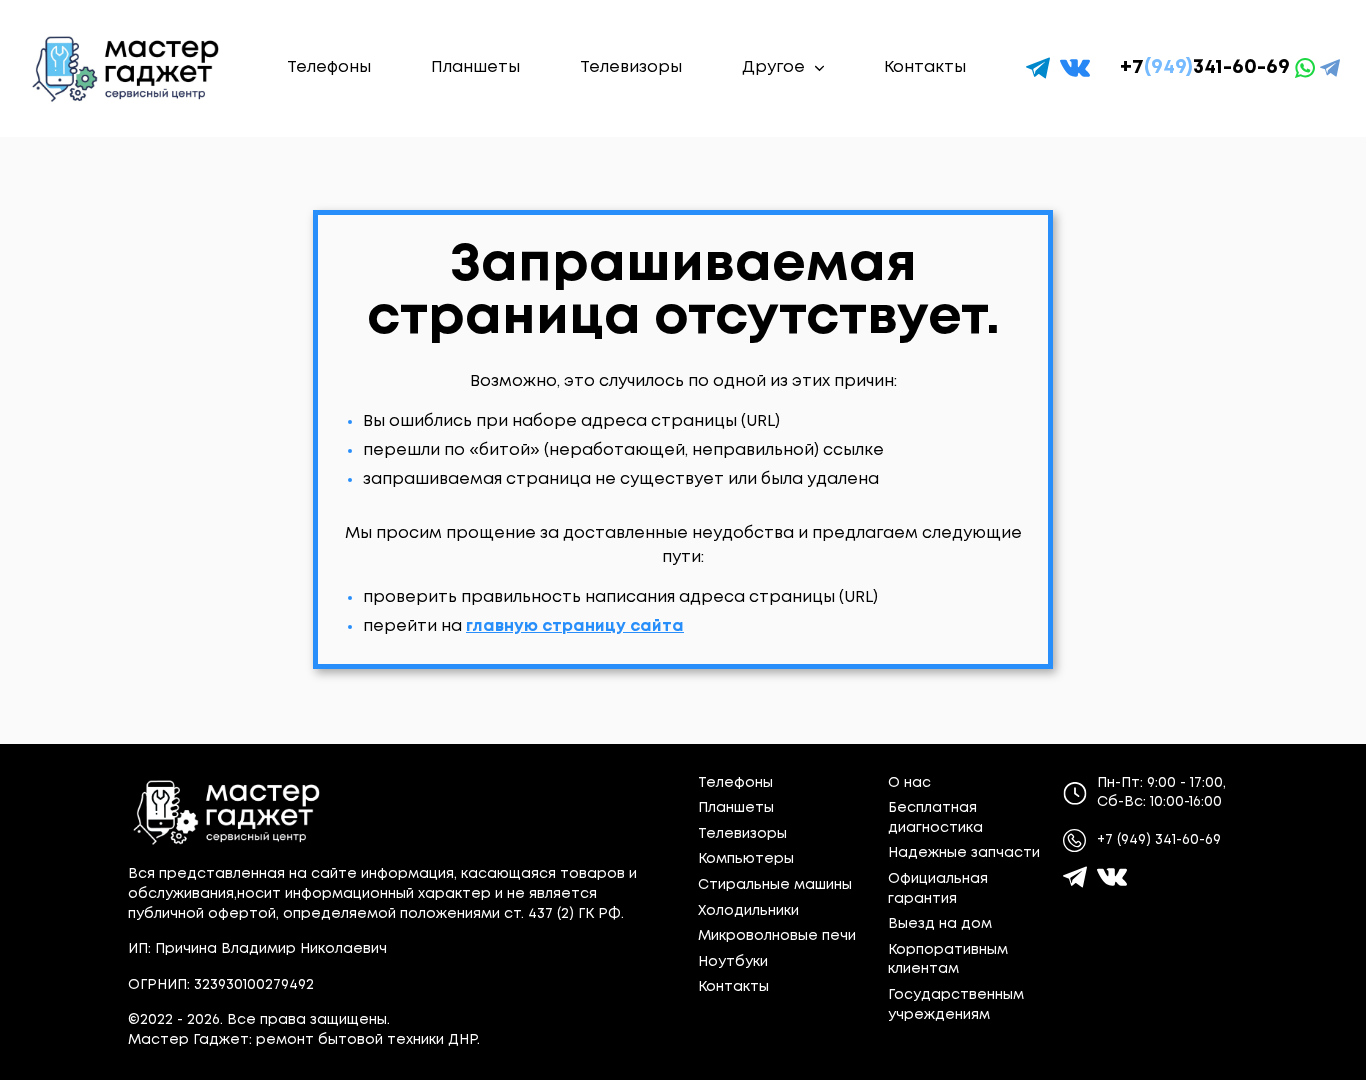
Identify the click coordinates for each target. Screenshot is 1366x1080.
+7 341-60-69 (1205, 67)
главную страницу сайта (575, 626)
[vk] (1075, 68)
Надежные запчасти (964, 853)
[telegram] (1038, 68)
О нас (909, 783)
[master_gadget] (1112, 877)
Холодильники (748, 911)
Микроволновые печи (777, 936)
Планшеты (475, 67)
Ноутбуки (733, 962)
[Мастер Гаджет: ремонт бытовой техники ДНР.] (127, 68)
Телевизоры (631, 67)
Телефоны (329, 67)
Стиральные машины (775, 885)
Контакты (925, 67)
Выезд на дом (940, 924)
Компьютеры (746, 859)
